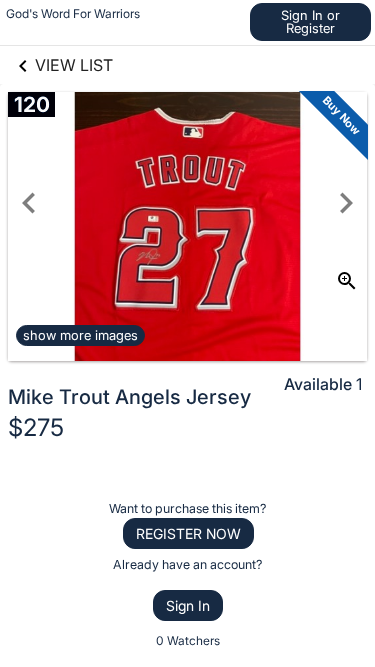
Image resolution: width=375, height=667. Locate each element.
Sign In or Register (310, 21)
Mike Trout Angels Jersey (129, 397)
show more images (80, 335)
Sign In (188, 605)
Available (318, 384)
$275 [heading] (36, 427)
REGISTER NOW (188, 533)
